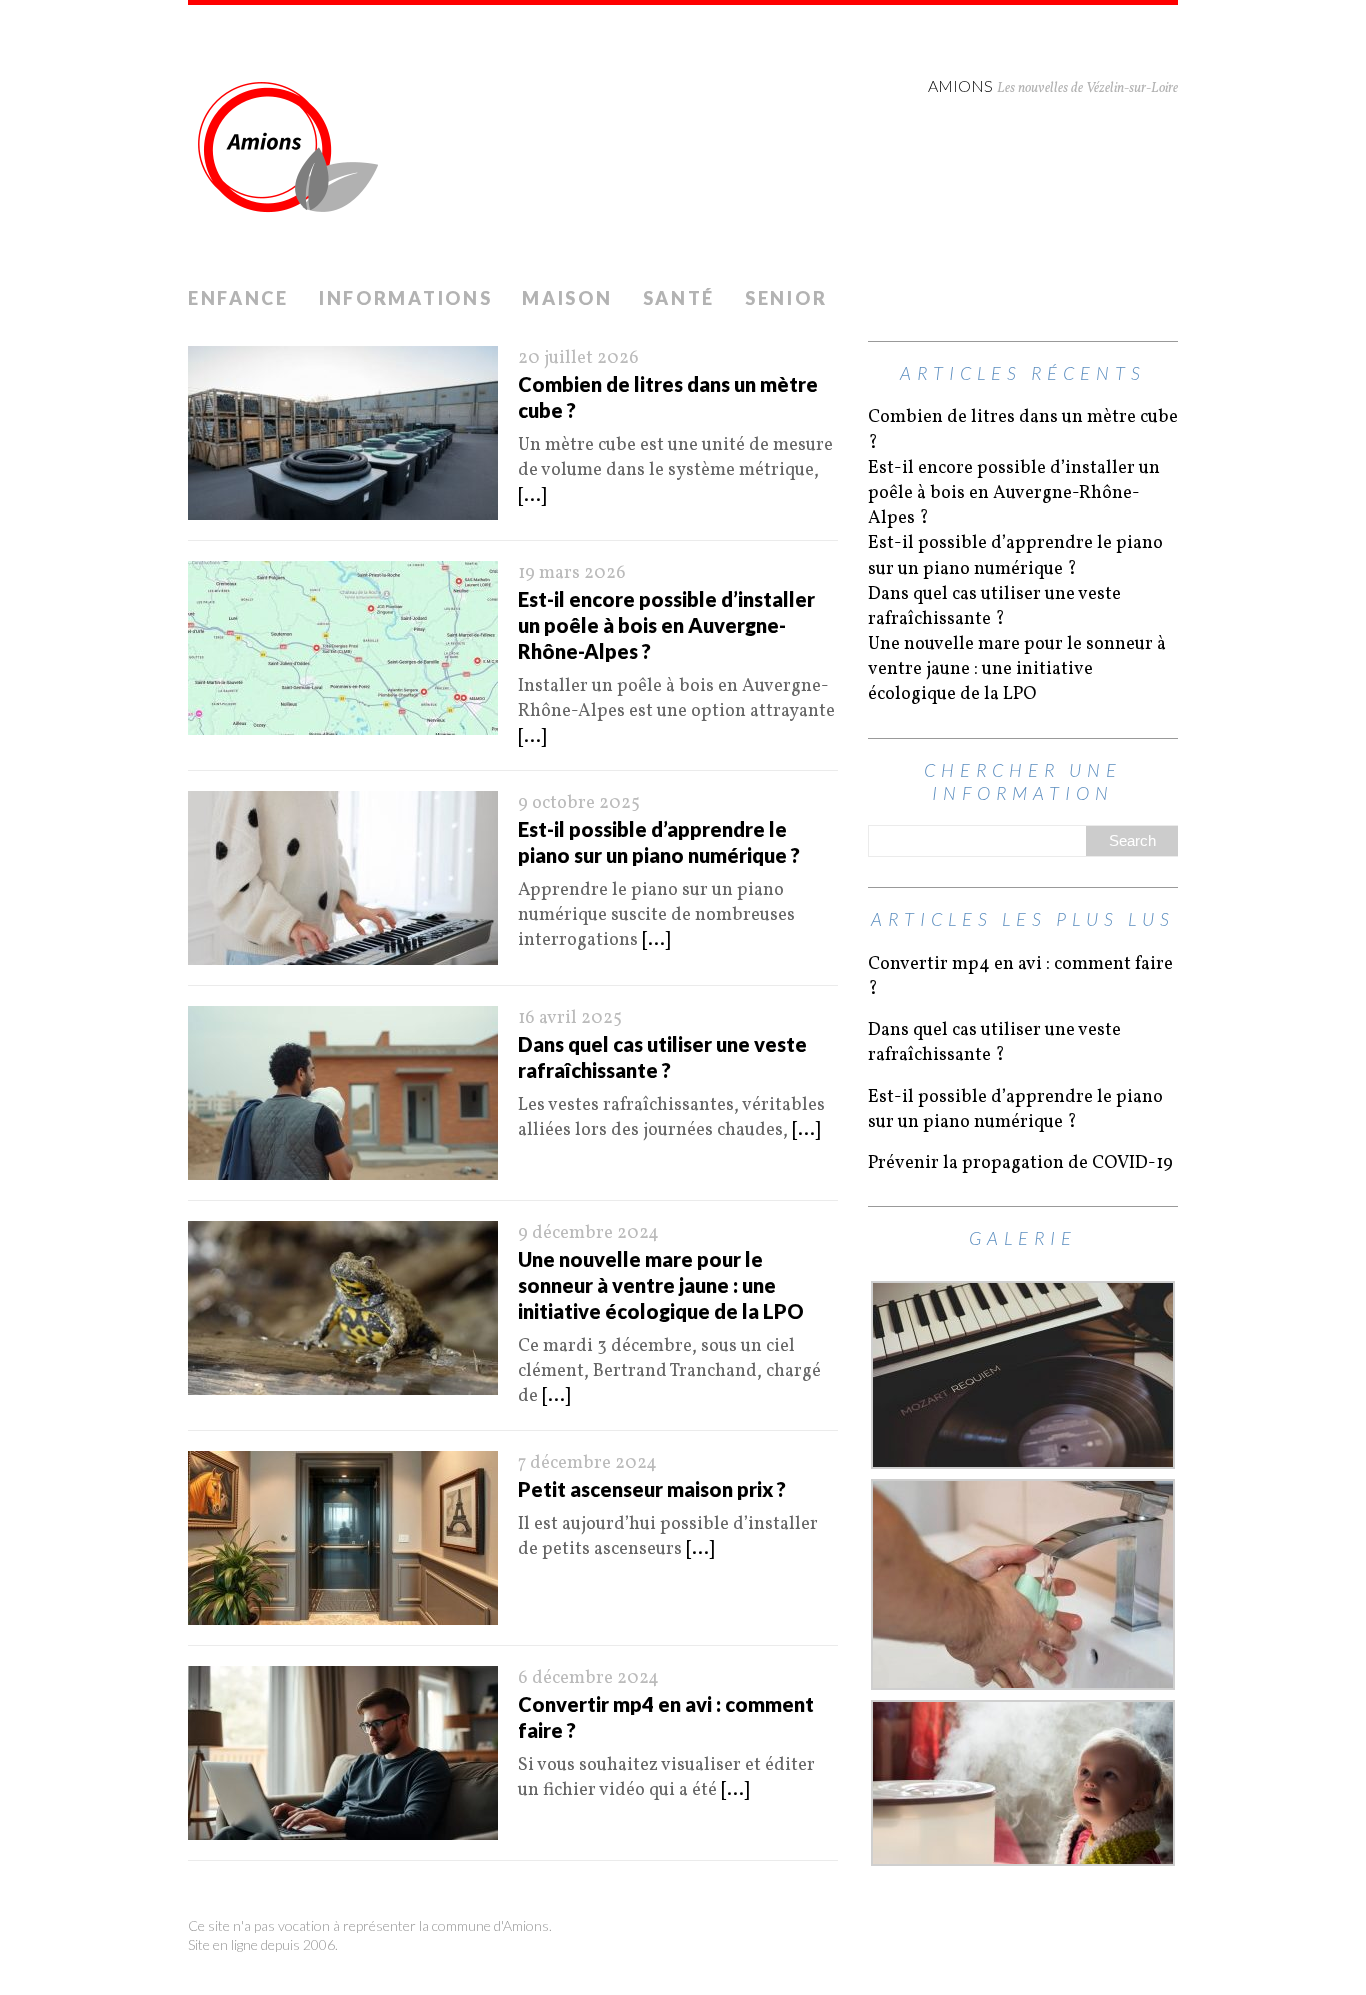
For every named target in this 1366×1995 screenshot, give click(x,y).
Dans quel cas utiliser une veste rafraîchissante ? (994, 607)
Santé (679, 298)
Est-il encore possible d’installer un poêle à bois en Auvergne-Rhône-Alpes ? (666, 625)
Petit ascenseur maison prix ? (652, 1489)
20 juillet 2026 (578, 358)
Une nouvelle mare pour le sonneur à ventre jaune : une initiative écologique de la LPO (661, 1285)
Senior (786, 298)
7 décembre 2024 (587, 1463)
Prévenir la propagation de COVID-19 (1020, 1163)
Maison (567, 298)
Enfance (238, 298)
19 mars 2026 (572, 573)
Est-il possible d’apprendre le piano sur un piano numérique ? (1015, 556)
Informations (405, 298)
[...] (532, 496)
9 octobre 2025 (579, 803)
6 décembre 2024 (588, 1678)
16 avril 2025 (570, 1018)
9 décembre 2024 (588, 1233)
